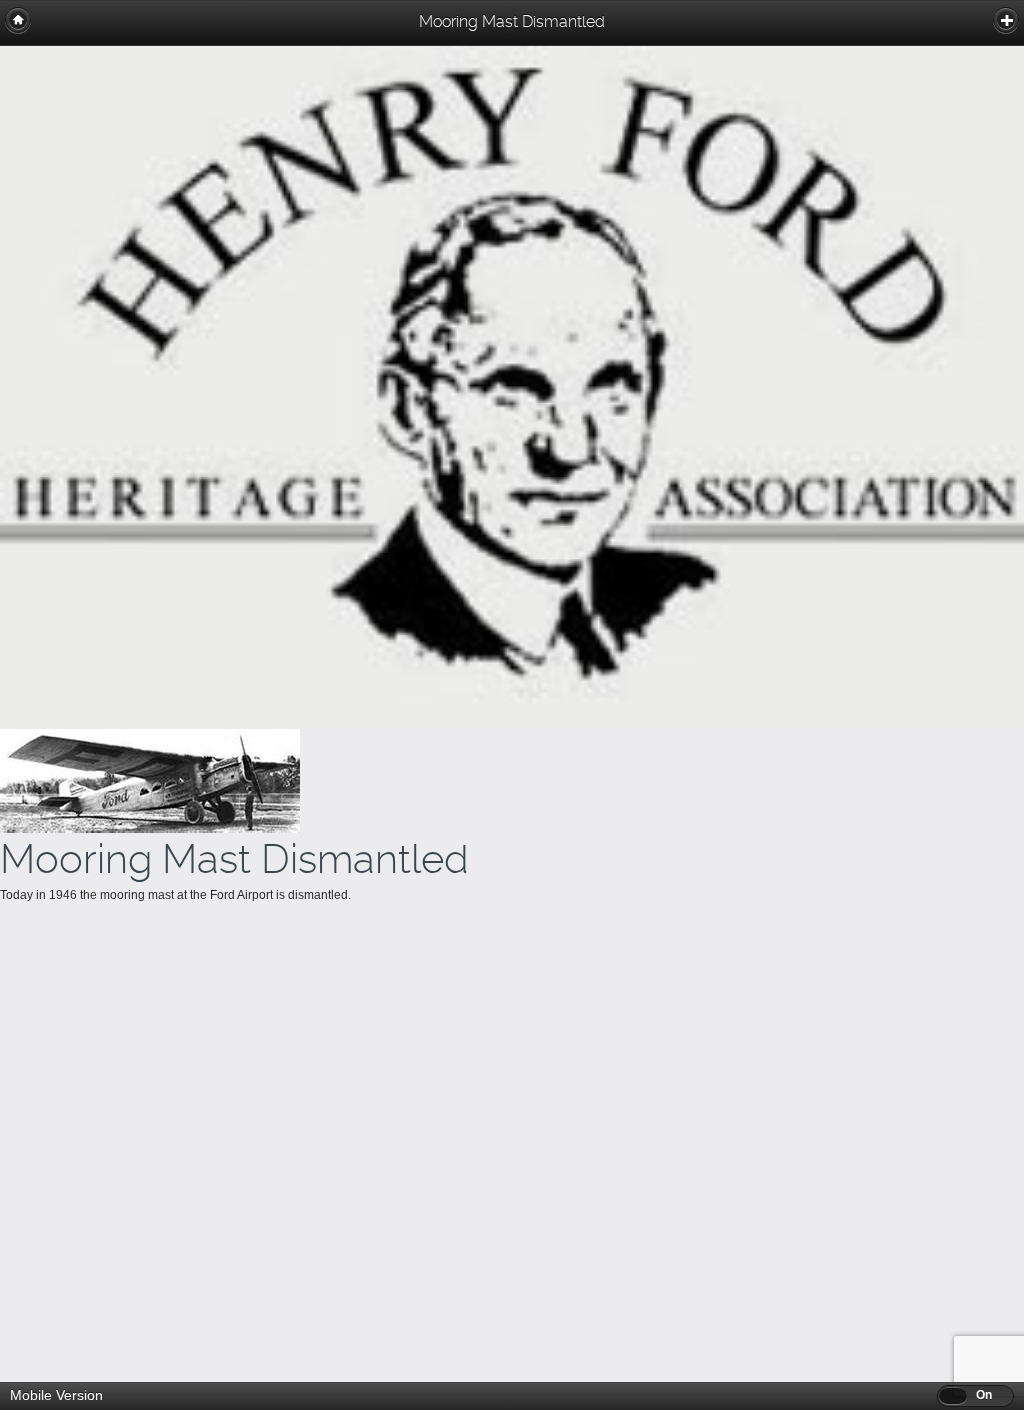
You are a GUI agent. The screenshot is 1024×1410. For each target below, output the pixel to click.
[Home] (18, 20)
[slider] (953, 1395)
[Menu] (1006, 20)
